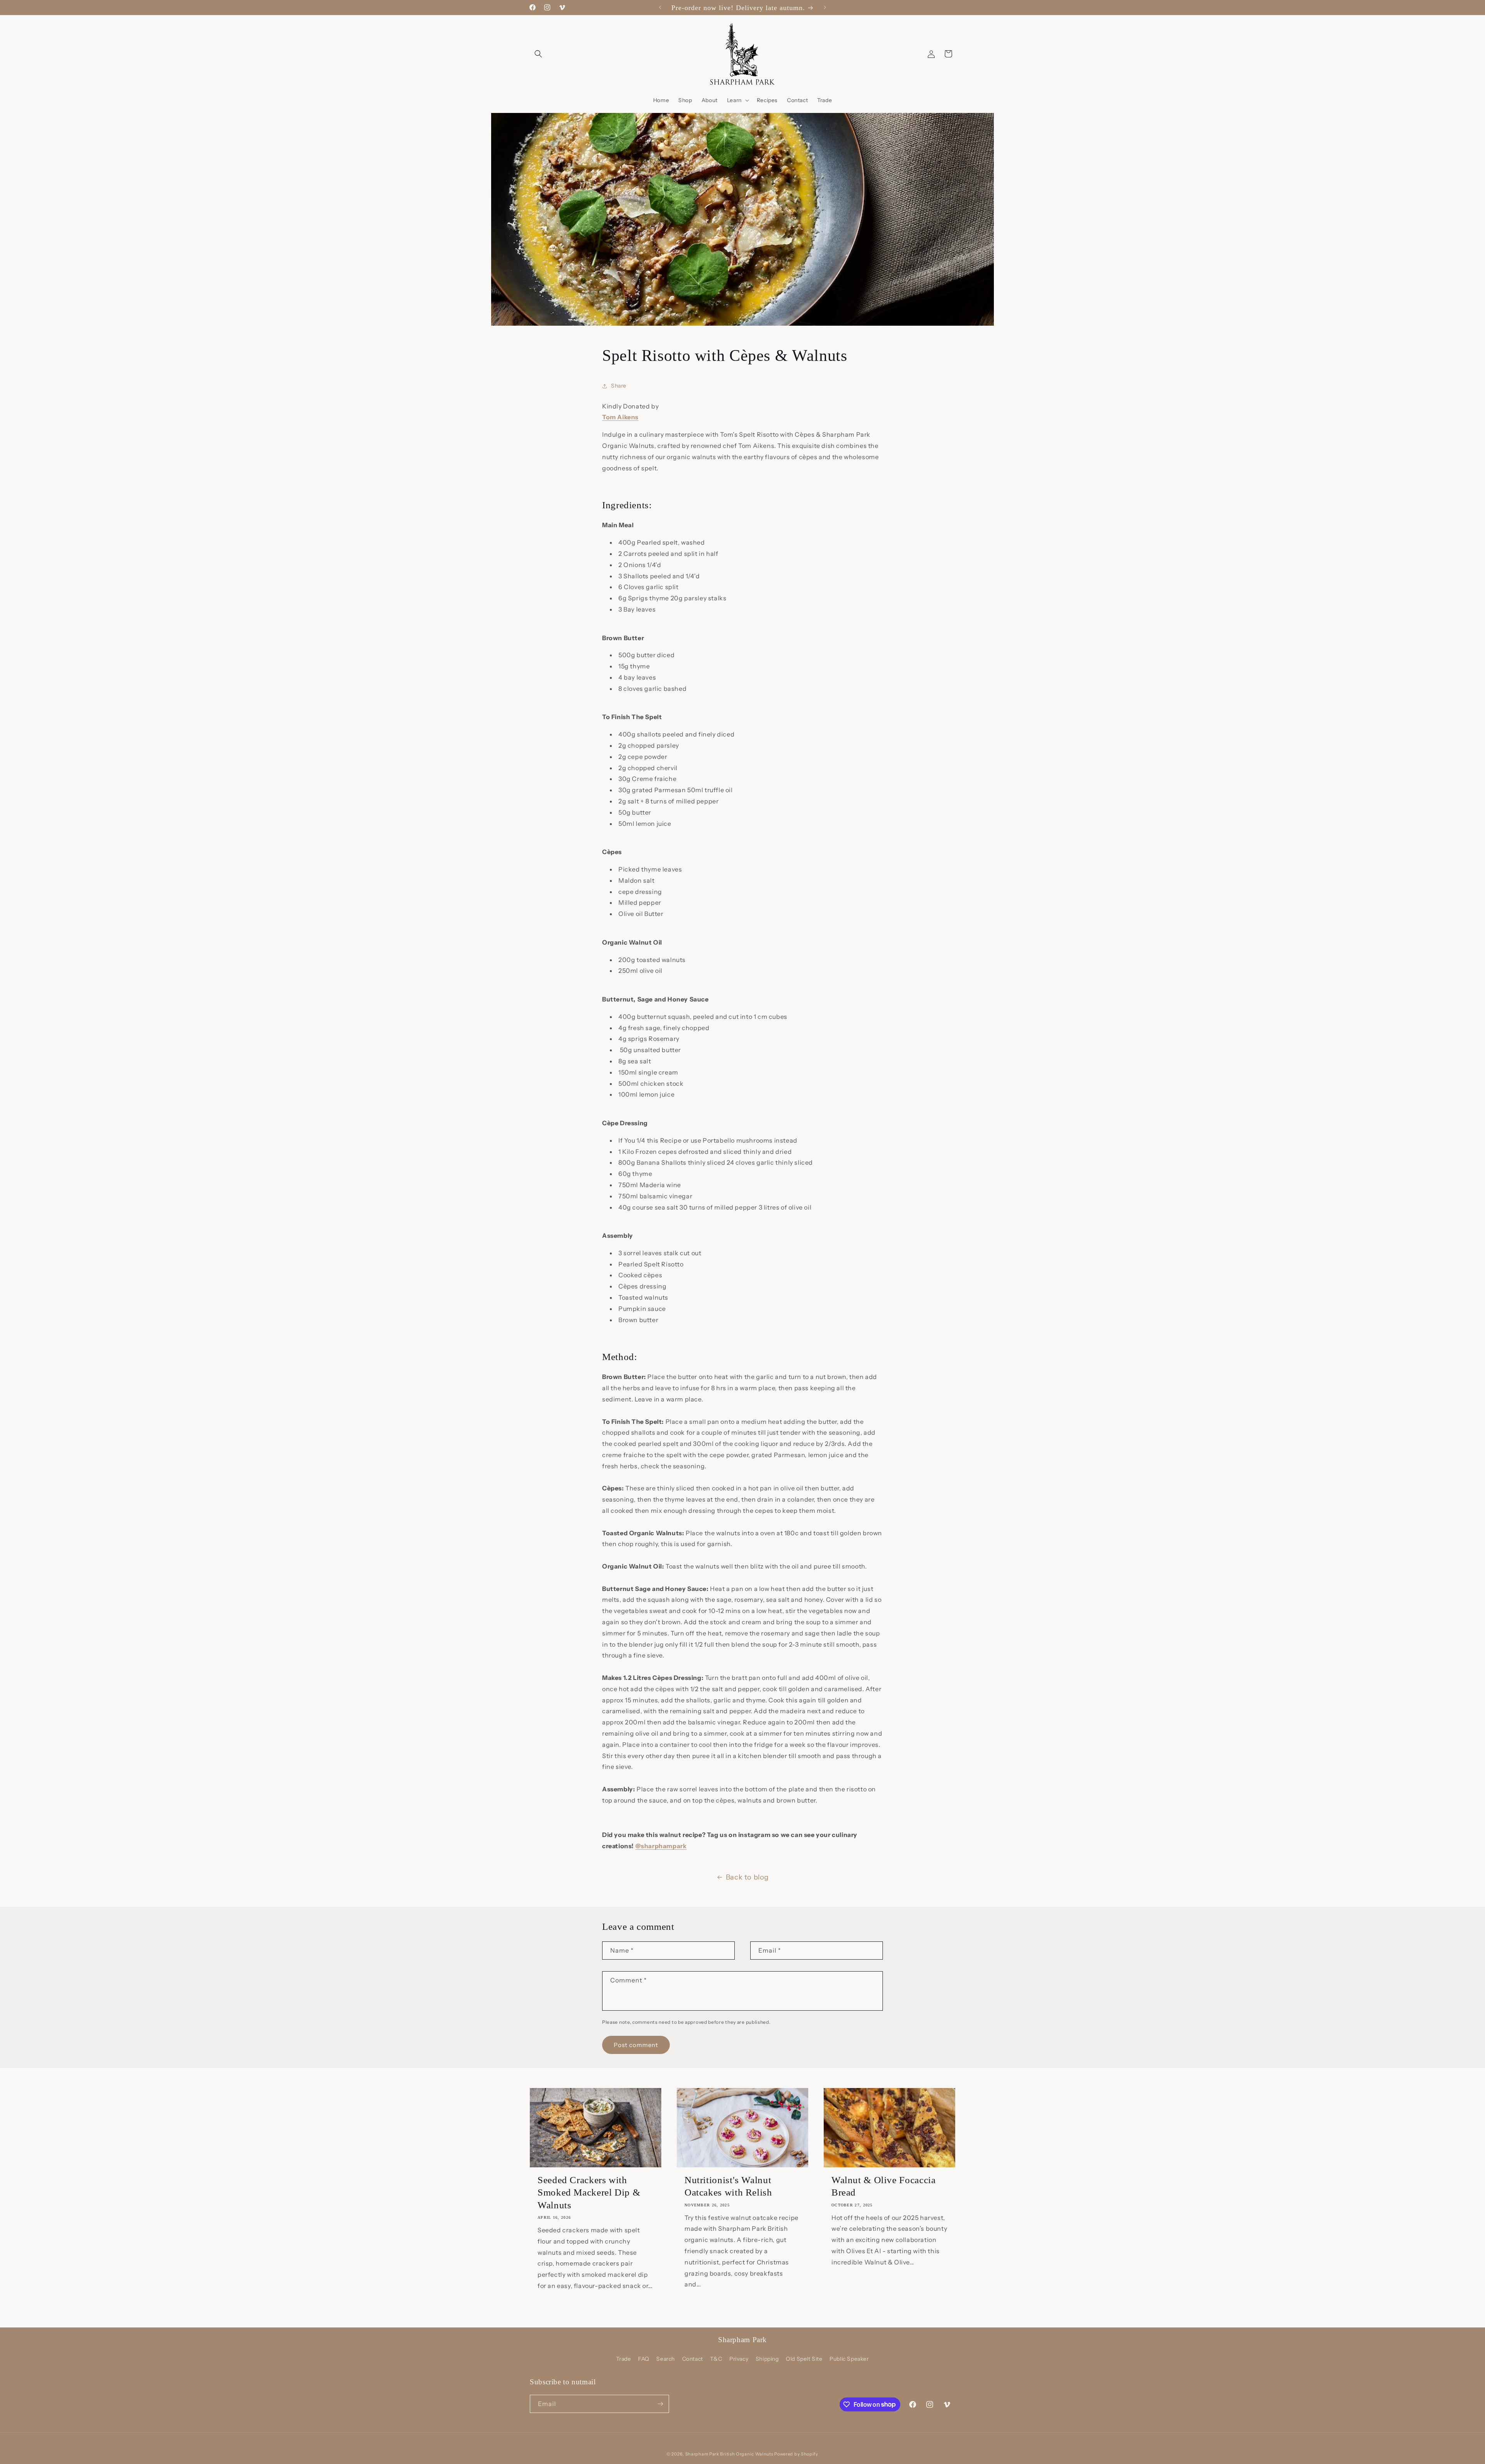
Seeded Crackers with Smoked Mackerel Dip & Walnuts (589, 2192)
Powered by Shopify (796, 2454)
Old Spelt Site (804, 2359)
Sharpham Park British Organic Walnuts (729, 2454)
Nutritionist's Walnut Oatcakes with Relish (728, 2186)
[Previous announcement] (660, 7)
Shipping (767, 2359)
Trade (623, 2359)
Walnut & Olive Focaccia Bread (884, 2186)
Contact (693, 2359)
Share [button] (619, 386)
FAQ (644, 2359)
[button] (538, 54)
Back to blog (747, 1877)
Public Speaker (849, 2359)
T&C (716, 2359)
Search (666, 2359)
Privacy (739, 2359)
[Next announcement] (825, 7)
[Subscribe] (660, 2404)
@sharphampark (661, 1846)
